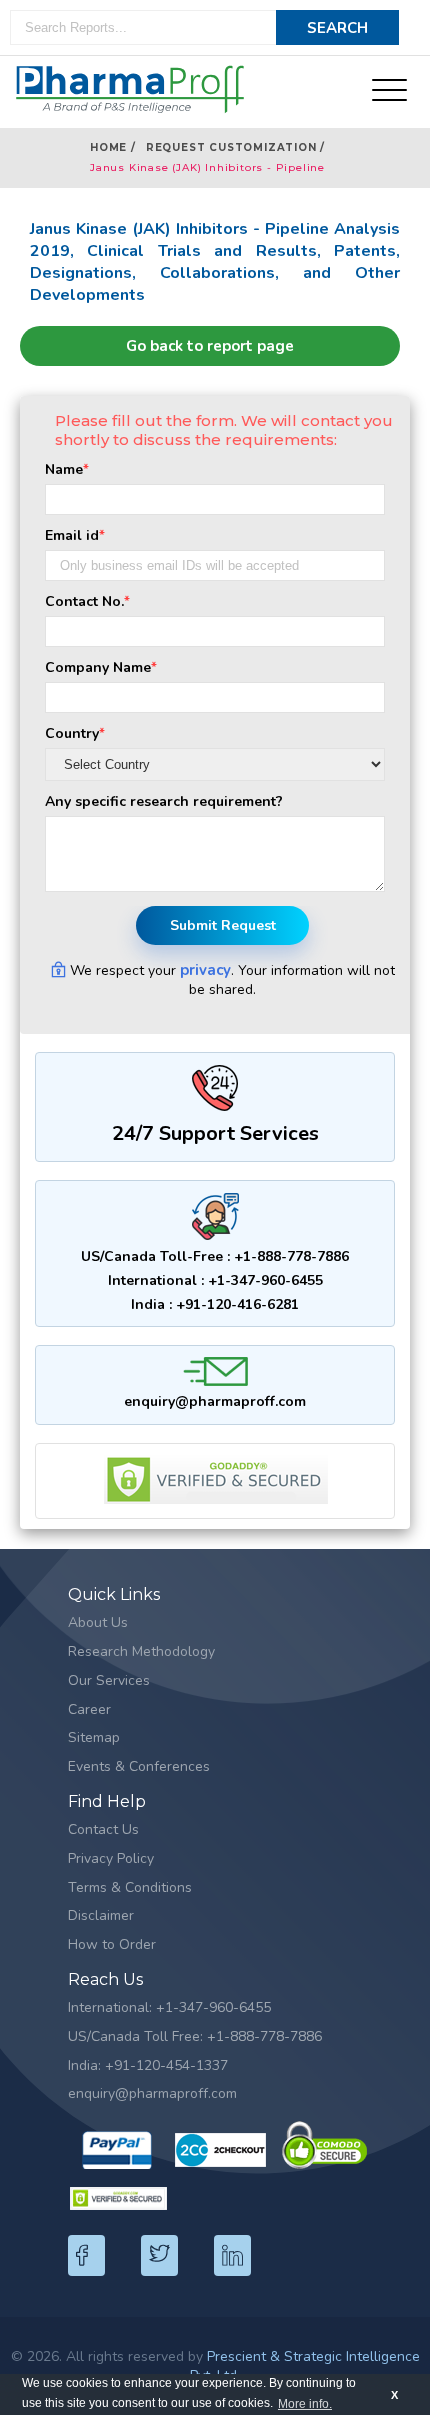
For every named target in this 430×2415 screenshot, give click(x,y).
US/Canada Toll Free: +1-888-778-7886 (195, 2036)
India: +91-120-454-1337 (148, 2065)
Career (89, 1709)
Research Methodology (141, 1651)
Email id (75, 535)
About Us (98, 1622)
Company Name (101, 667)
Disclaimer (101, 1915)
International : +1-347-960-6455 (215, 1280)
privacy (205, 970)
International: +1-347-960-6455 (169, 2007)
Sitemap (94, 1737)
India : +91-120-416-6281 (215, 1304)
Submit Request (223, 925)
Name (67, 469)
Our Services (109, 1680)
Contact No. (87, 601)
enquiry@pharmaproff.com (215, 1401)
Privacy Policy (111, 1858)
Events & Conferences (139, 1766)
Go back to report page (210, 346)
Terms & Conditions (130, 1887)
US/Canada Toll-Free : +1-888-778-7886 (215, 1256)
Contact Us (103, 1829)
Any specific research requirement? (164, 801)
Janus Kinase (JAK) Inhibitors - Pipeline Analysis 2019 (207, 169)
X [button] (394, 2395)
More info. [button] (305, 2404)
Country (75, 733)
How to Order (112, 1944)
